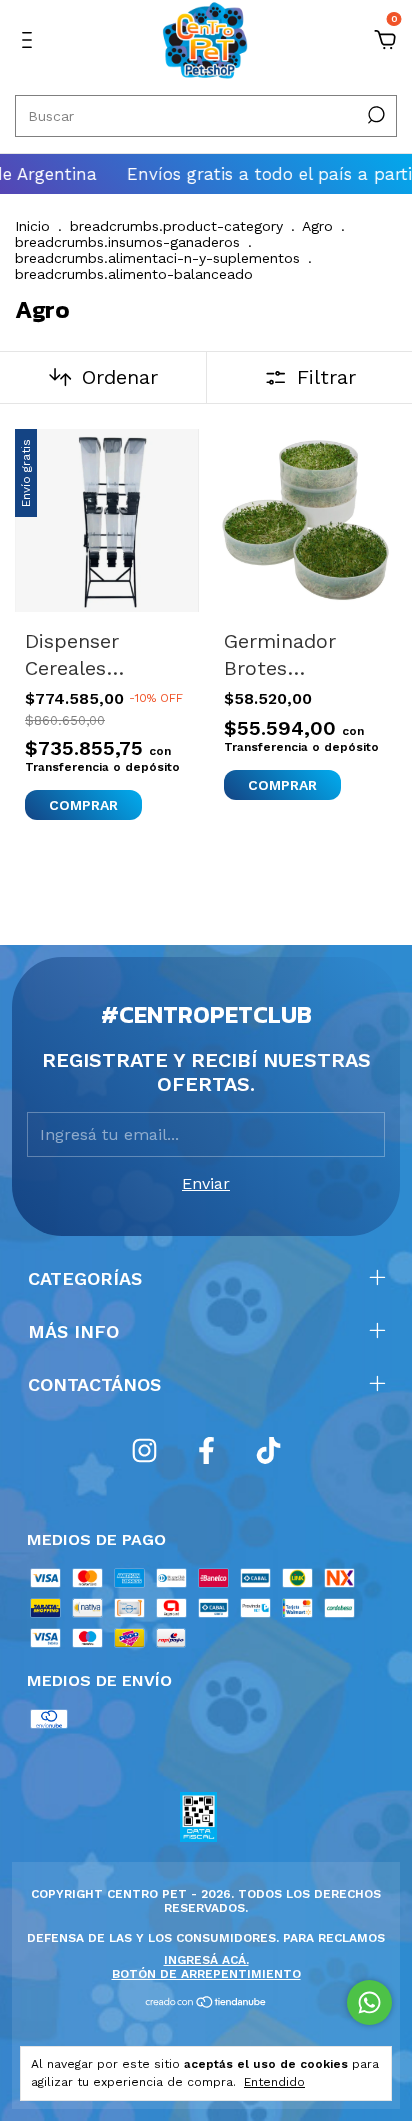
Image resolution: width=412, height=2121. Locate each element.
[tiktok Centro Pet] (268, 1450)
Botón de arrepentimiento (206, 1974)
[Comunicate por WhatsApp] (369, 2002)
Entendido (274, 2082)
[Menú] (30, 40)
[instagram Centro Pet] (144, 1450)
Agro (317, 226)
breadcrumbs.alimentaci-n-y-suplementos (157, 258)
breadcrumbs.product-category (176, 226)
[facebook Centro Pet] (206, 1450)
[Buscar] (374, 115)
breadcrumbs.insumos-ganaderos (127, 242)
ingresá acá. (206, 1960)
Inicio (32, 226)
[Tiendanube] (206, 2003)
